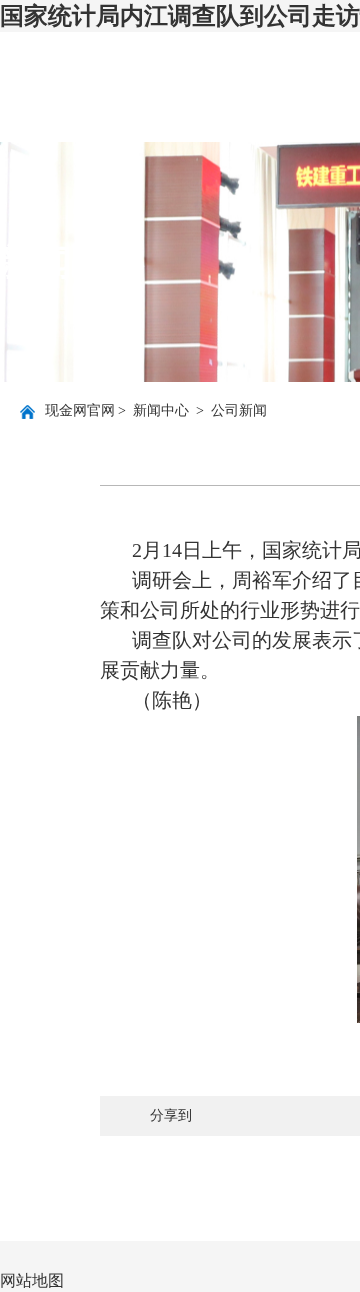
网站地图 (32, 1280)
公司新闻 (239, 410)
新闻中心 (163, 410)
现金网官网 (80, 410)
